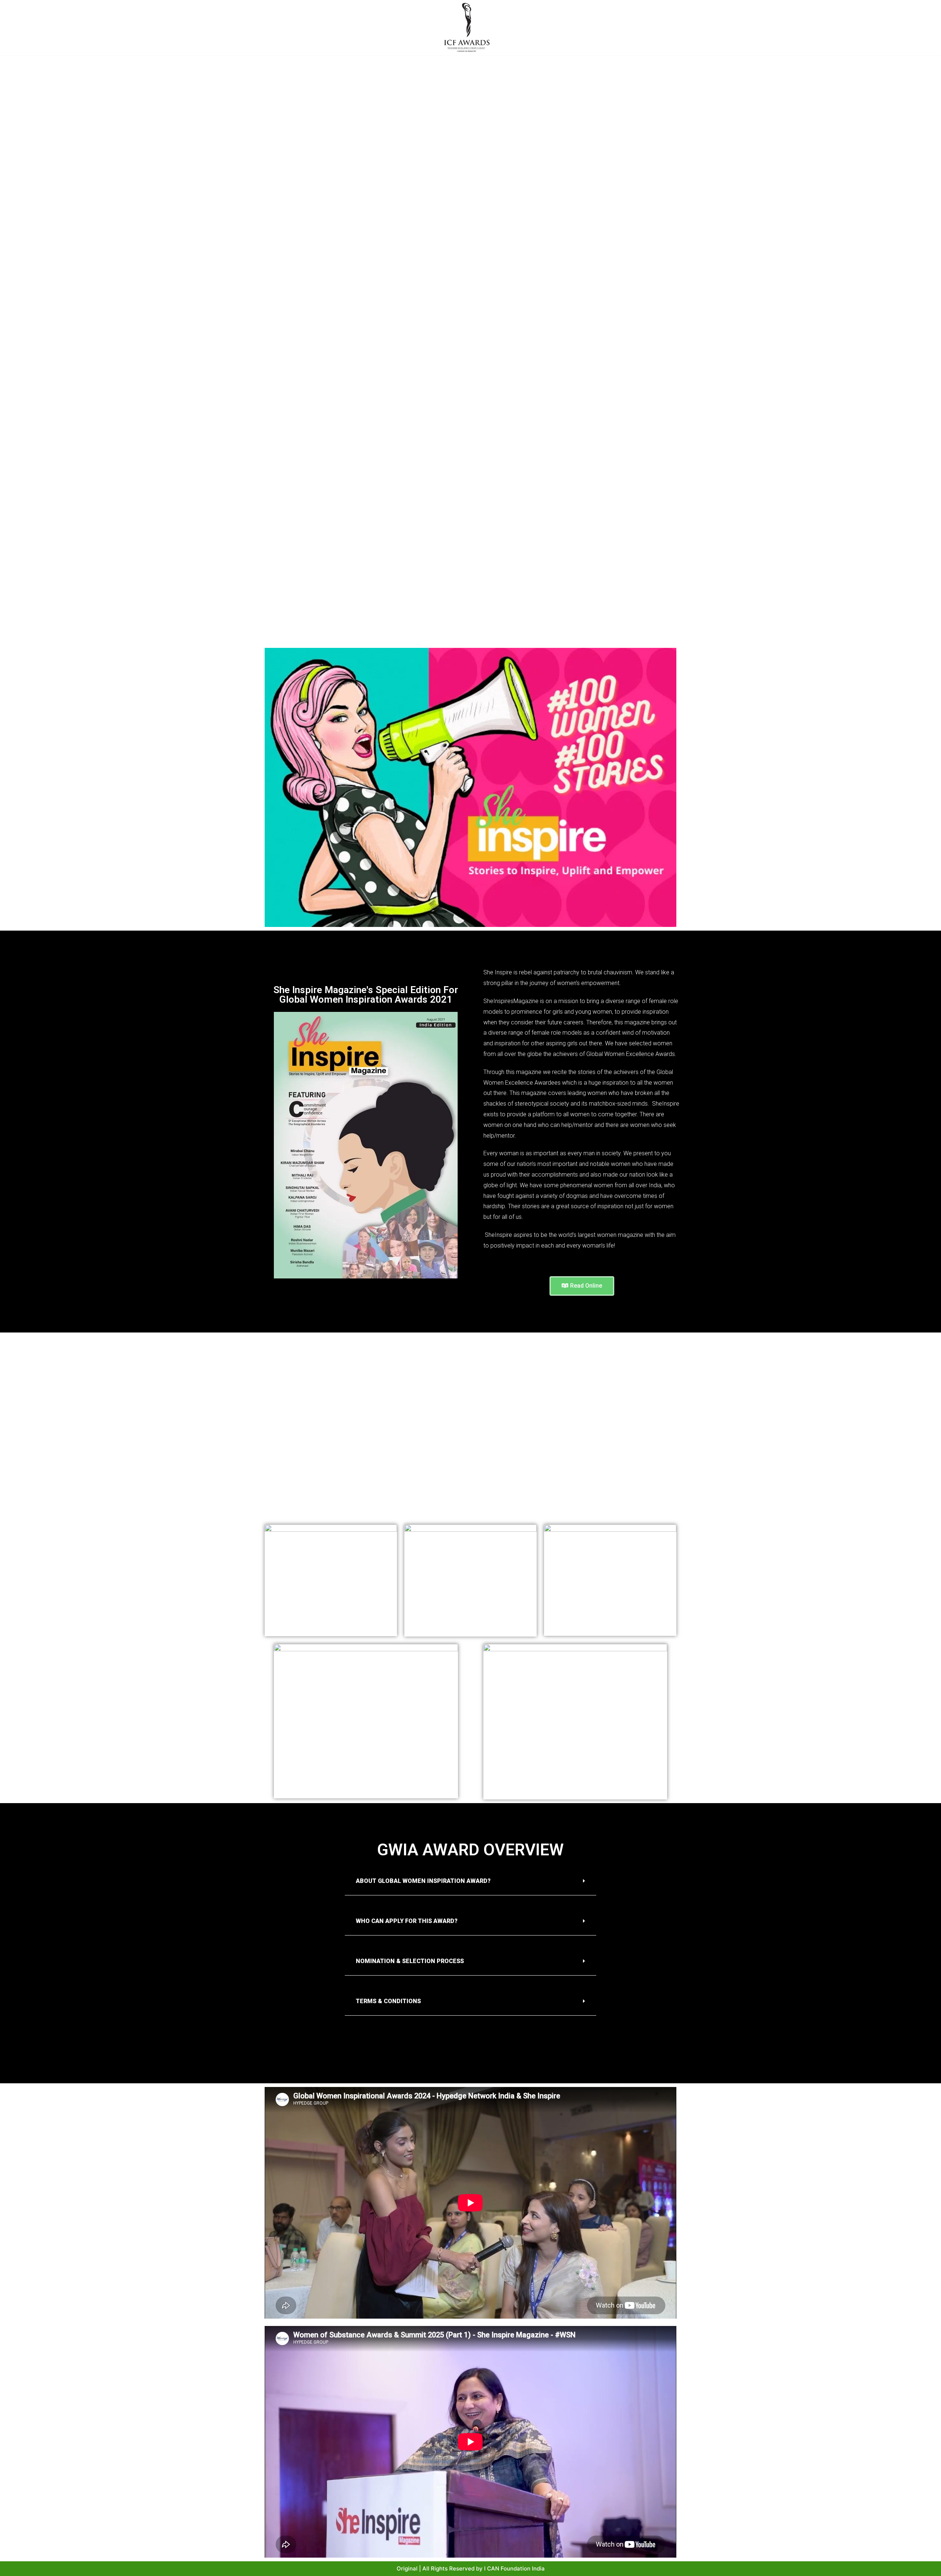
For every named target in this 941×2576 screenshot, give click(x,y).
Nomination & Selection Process (410, 1961)
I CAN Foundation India (514, 2568)
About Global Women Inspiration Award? (423, 1881)
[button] (582, 1286)
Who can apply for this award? (407, 1921)
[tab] (470, 1881)
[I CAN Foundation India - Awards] (467, 28)
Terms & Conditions (388, 2001)
